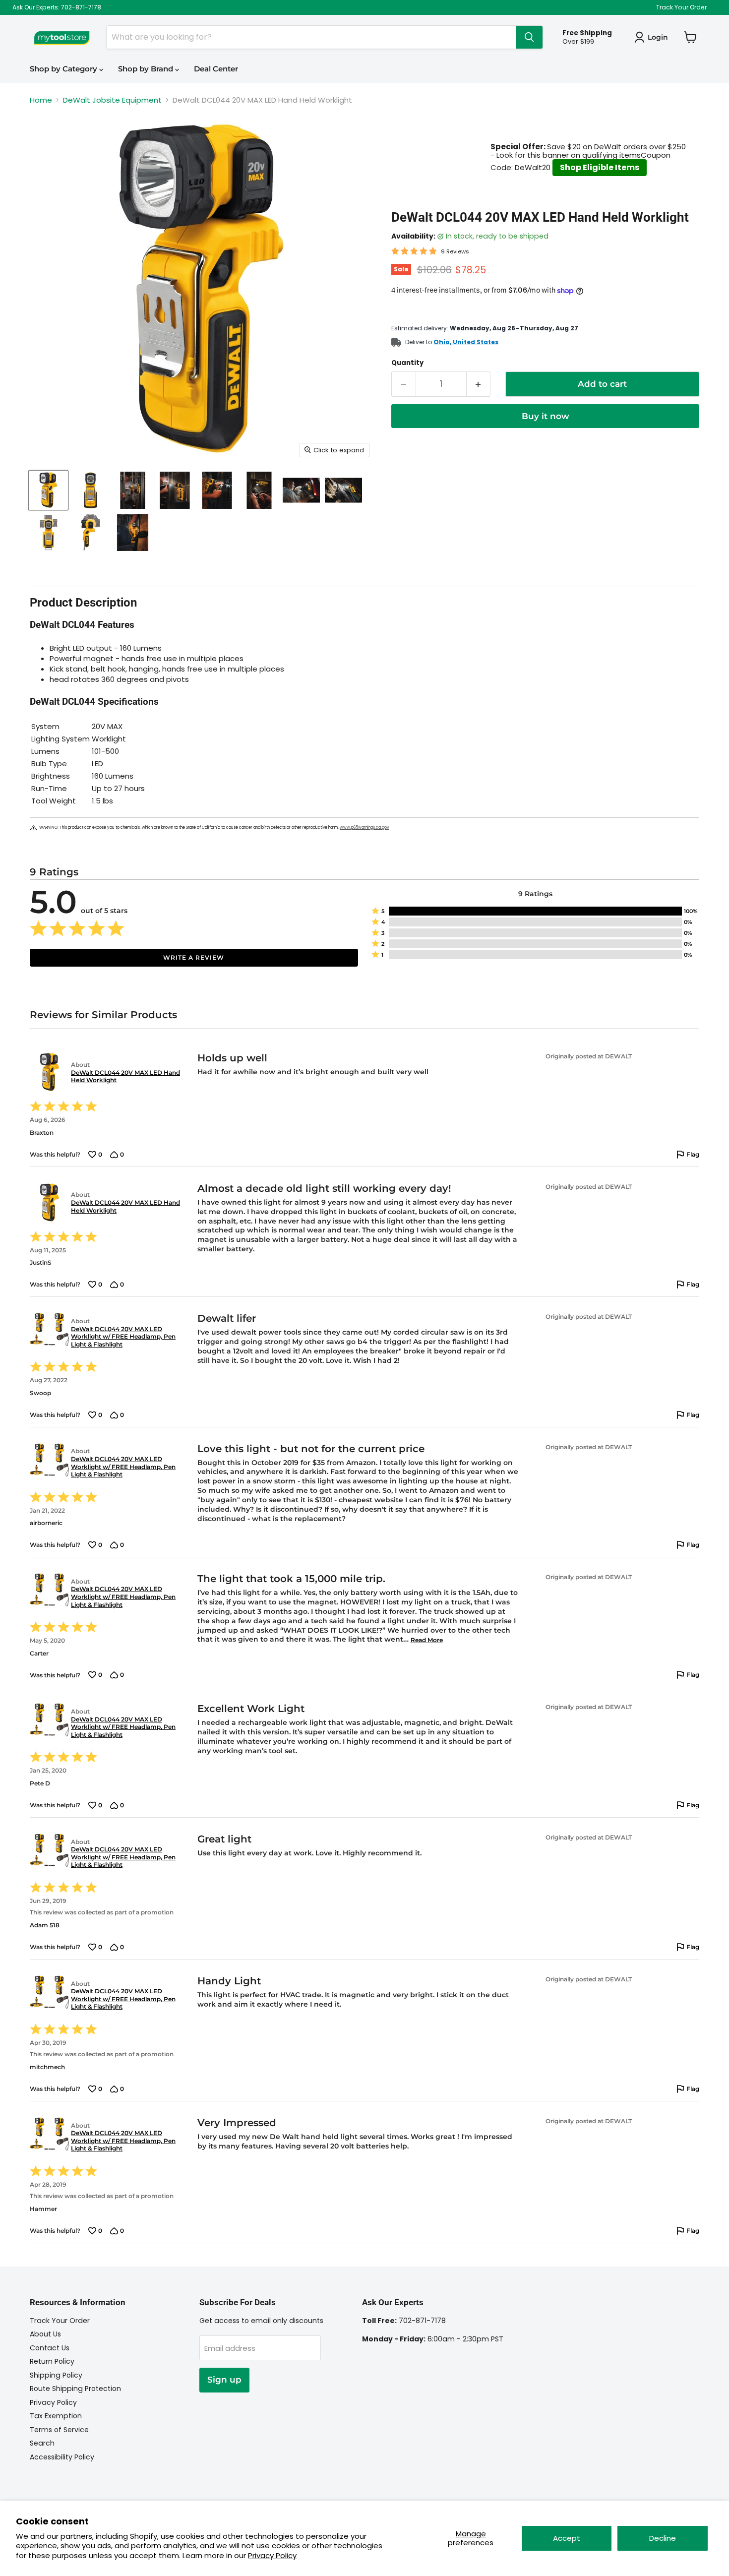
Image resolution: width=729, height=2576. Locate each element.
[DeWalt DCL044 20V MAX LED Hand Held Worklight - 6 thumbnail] (259, 490)
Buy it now (546, 416)
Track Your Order (681, 7)
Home (41, 100)
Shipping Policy (56, 2375)
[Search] (529, 37)
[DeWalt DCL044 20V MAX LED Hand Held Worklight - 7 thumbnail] (301, 490)
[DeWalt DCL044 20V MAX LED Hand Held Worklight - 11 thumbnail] (133, 532)
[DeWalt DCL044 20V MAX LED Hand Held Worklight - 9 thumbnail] (48, 532)
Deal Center (216, 69)
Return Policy (52, 2361)
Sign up (224, 2380)
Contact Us (50, 2348)
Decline (663, 2538)
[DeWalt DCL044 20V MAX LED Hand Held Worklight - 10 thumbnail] (91, 532)
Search (42, 2443)
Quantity (407, 363)
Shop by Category (64, 69)
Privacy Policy (272, 2555)
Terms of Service (59, 2430)
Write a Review (194, 957)
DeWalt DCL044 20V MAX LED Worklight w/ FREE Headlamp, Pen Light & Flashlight (123, 1337)
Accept (567, 2538)
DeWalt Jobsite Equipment (112, 100)
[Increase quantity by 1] (479, 384)
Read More (427, 1640)
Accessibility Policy (62, 2457)
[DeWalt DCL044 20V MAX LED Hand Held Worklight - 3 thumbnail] (133, 490)
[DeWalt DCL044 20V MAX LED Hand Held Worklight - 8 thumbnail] (343, 490)
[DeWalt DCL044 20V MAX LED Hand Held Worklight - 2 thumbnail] (91, 490)
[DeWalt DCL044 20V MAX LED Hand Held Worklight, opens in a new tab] (48, 1072)
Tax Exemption (56, 2416)
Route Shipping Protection (75, 2389)
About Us (45, 2334)
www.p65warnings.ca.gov (364, 828)
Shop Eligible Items (600, 167)
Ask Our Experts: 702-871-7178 (57, 7)
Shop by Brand (147, 69)
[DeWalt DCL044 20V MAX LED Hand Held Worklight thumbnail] (48, 490)
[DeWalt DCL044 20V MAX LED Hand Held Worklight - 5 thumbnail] (217, 490)
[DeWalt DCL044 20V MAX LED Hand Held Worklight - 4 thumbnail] (175, 490)
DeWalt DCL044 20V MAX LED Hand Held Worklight (125, 1076)
